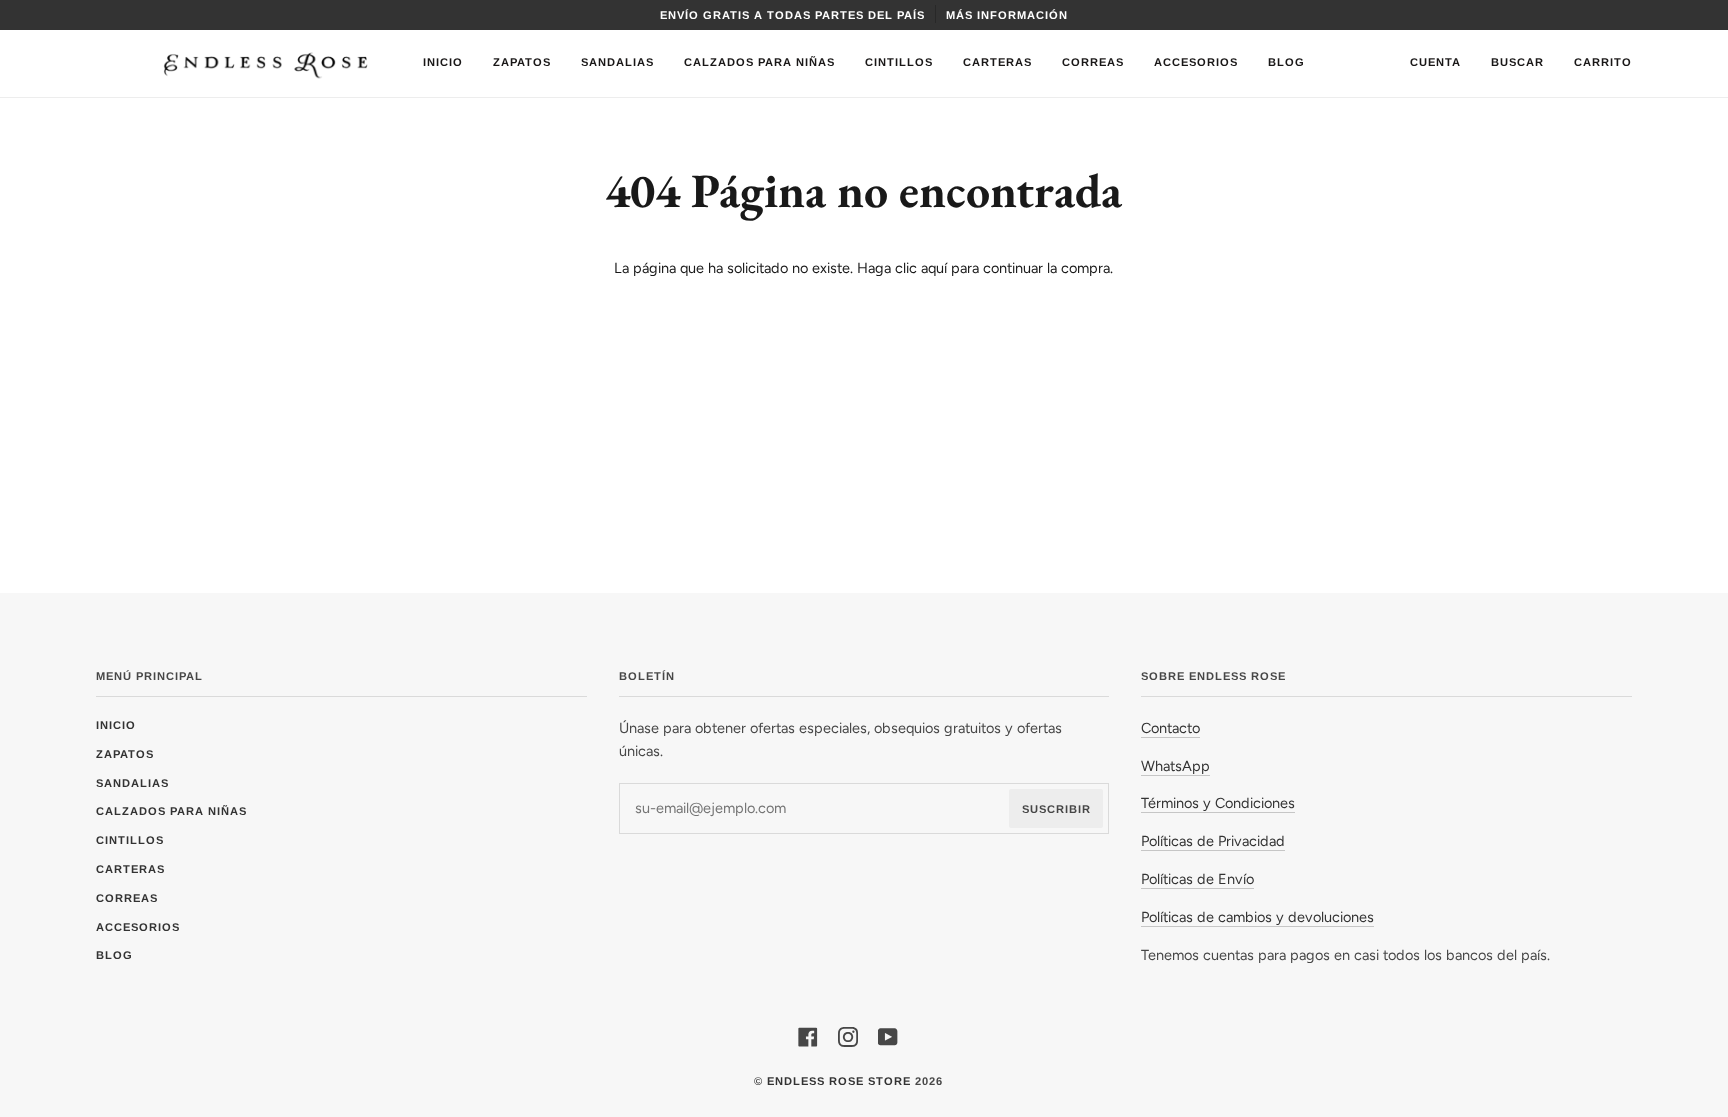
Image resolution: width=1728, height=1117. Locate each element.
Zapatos (125, 754)
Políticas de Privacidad (1213, 841)
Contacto (1170, 728)
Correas (127, 898)
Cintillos (130, 840)
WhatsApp (1175, 766)
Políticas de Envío (1197, 879)
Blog (114, 955)
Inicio (116, 725)
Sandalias (132, 783)
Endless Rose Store (839, 1081)
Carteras (130, 869)
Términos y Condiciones (1218, 803)
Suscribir (1056, 809)
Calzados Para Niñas (171, 811)
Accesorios (138, 927)
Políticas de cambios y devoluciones (1257, 917)
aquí (934, 268)
